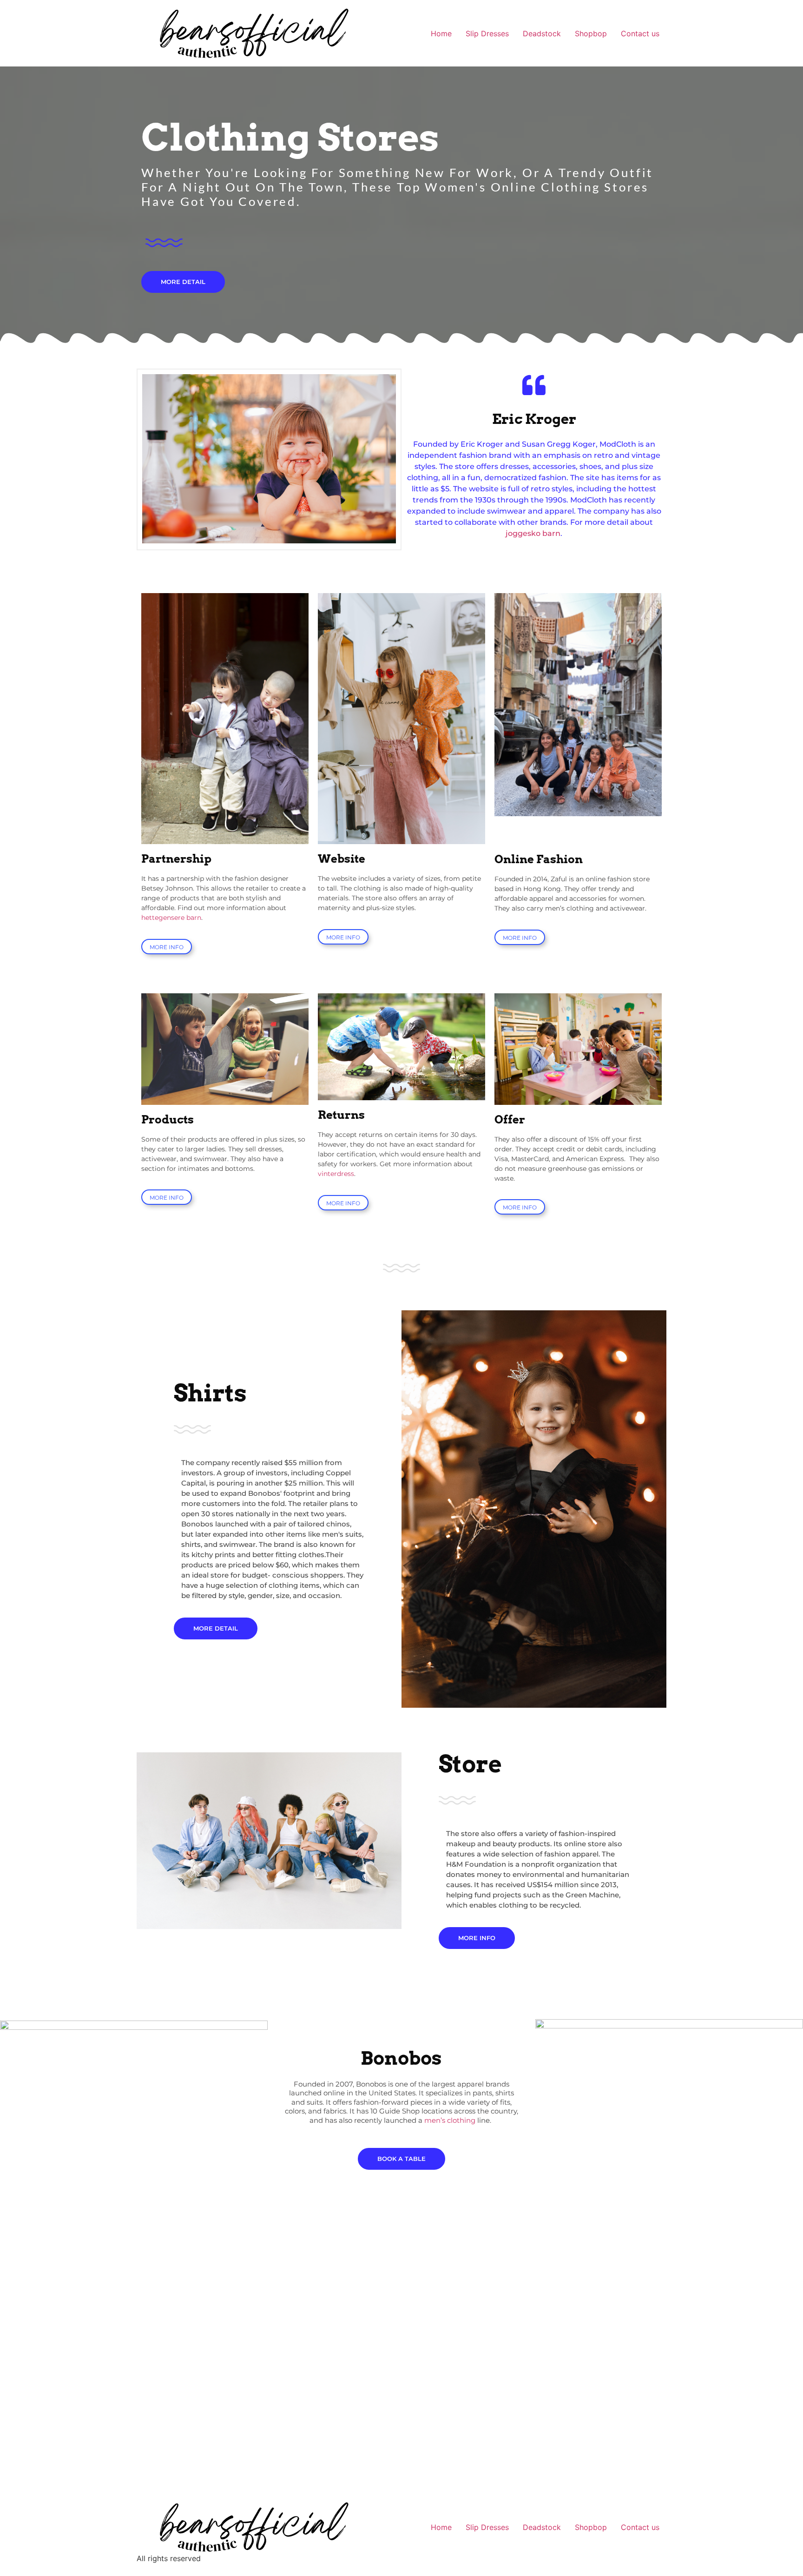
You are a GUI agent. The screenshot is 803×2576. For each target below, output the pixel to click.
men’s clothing (450, 2120)
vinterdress (336, 1174)
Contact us (640, 33)
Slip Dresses (487, 33)
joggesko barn (533, 533)
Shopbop (591, 33)
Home (441, 33)
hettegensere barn (171, 918)
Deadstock (542, 33)
